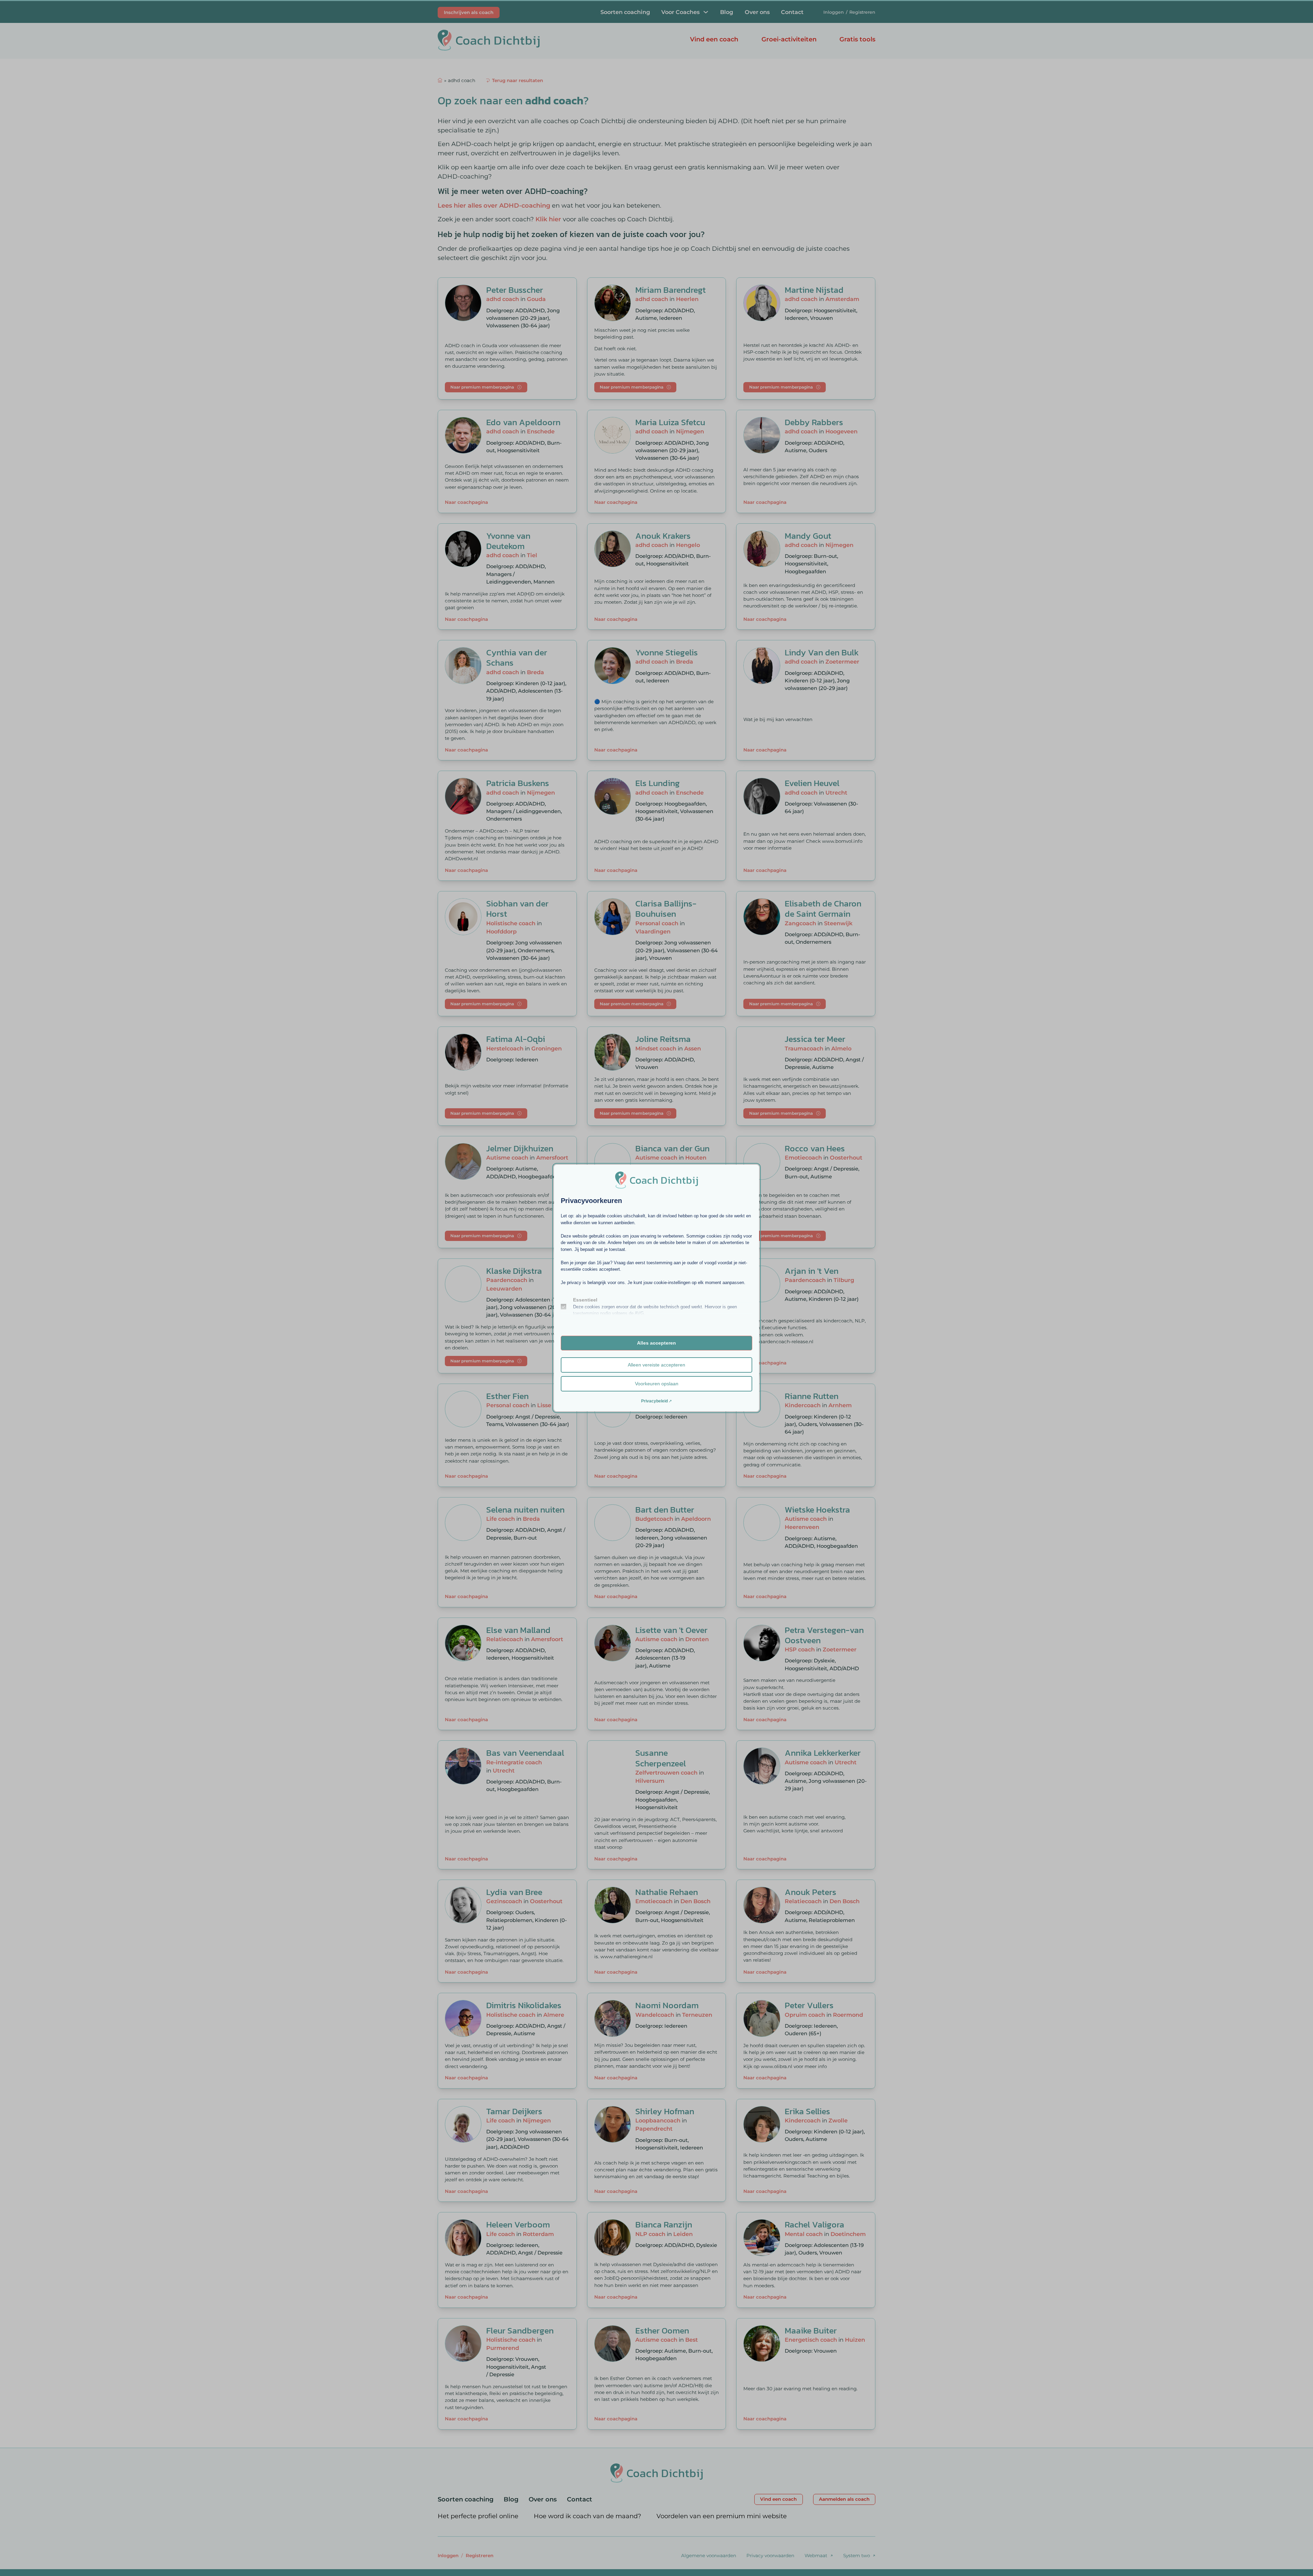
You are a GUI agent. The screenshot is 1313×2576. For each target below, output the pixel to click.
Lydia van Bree (514, 1892)
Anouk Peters (811, 1892)
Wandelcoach (655, 2015)
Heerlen (687, 299)
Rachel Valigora (814, 2224)
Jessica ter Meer (815, 1039)
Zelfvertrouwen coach (666, 1773)
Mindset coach (656, 1048)
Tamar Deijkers (514, 2111)
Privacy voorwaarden (770, 2555)
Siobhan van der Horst (517, 908)
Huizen (855, 2340)
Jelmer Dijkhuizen (520, 1148)
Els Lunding (658, 783)
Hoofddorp (501, 931)
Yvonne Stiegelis (667, 652)
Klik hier (548, 219)
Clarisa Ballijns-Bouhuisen (666, 908)
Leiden (683, 2234)
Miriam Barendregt (671, 290)
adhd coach (503, 299)
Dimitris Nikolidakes (524, 2005)
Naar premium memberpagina (482, 387)
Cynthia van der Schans (517, 657)
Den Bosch (695, 1901)
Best (692, 2340)
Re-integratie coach (514, 1762)
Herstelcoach (505, 1048)
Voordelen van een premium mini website (722, 2516)
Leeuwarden (504, 1289)
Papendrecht (654, 2129)
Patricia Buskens (518, 783)
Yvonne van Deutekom (508, 541)
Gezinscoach (504, 1901)
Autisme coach (507, 1158)
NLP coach (650, 2234)
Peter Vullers (809, 2005)
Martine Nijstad (814, 290)
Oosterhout (846, 1158)
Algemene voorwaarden (709, 2555)
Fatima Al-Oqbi (516, 1039)
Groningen (547, 1048)
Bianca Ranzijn (664, 2224)
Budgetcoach (654, 1519)
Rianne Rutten (812, 1396)
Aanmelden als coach (844, 2499)
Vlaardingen (653, 931)
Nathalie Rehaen (667, 1892)
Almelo (841, 1048)
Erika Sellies (807, 2111)
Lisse (544, 1405)
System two (857, 2555)
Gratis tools (857, 39)
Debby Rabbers (814, 422)
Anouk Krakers (663, 536)
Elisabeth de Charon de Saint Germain (823, 908)
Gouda (536, 299)
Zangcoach (800, 923)
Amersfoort (552, 1158)
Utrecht (836, 793)
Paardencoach (507, 1280)
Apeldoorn (696, 1519)
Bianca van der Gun (672, 1148)
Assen (693, 1048)
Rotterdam (538, 2234)
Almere (554, 2015)
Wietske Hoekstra (817, 1509)
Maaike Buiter (811, 2330)
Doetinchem (848, 2234)
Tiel (532, 555)
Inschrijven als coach (469, 12)
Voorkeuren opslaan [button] (657, 1384)
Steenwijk (838, 923)
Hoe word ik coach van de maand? (587, 2516)
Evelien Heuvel (812, 783)
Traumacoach (804, 1048)
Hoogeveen (841, 431)
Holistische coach (511, 923)
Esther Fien (507, 1396)
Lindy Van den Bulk (822, 652)
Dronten (697, 1639)
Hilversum (650, 1781)
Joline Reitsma (663, 1039)
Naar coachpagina (466, 502)
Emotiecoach (803, 1158)
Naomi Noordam (667, 2005)
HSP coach (800, 1649)
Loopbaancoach (658, 2120)
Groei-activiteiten (789, 39)
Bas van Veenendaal (525, 1753)
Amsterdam (842, 299)
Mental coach (804, 2234)
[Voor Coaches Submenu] (706, 12)
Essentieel (585, 1300)
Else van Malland (518, 1630)
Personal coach (657, 923)
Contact (792, 12)
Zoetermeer (842, 662)
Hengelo (688, 545)
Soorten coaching (625, 12)
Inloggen (834, 12)
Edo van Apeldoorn (523, 422)
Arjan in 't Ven (812, 1271)
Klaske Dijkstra (514, 1271)
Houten (696, 1158)
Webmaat (816, 2555)
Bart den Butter (665, 1509)
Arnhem (840, 1405)
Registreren (862, 12)
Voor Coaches (680, 12)
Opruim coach (805, 2015)
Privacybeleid (654, 1401)
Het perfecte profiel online (478, 2516)
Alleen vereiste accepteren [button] (656, 1365)
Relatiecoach (505, 1639)
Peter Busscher (515, 290)
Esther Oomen (662, 2330)
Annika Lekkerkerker (823, 1753)
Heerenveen (802, 1527)
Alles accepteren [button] (656, 1343)
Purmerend (503, 2348)
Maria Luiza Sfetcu (670, 422)
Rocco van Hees (815, 1148)
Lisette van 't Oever (671, 1630)
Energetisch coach (811, 2340)
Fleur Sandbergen (520, 2330)
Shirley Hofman (665, 2111)
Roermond (848, 2015)
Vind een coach (714, 39)
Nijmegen (690, 431)
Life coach (501, 1519)
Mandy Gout (808, 536)
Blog (727, 12)
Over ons (757, 12)
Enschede (541, 431)
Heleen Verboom (518, 2224)
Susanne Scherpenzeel (661, 1758)
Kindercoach (803, 1405)
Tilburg (844, 1280)
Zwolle (838, 2120)
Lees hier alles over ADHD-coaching (494, 206)
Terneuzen (697, 2015)
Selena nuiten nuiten (525, 1509)
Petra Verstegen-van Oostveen (824, 1635)
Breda (535, 672)
